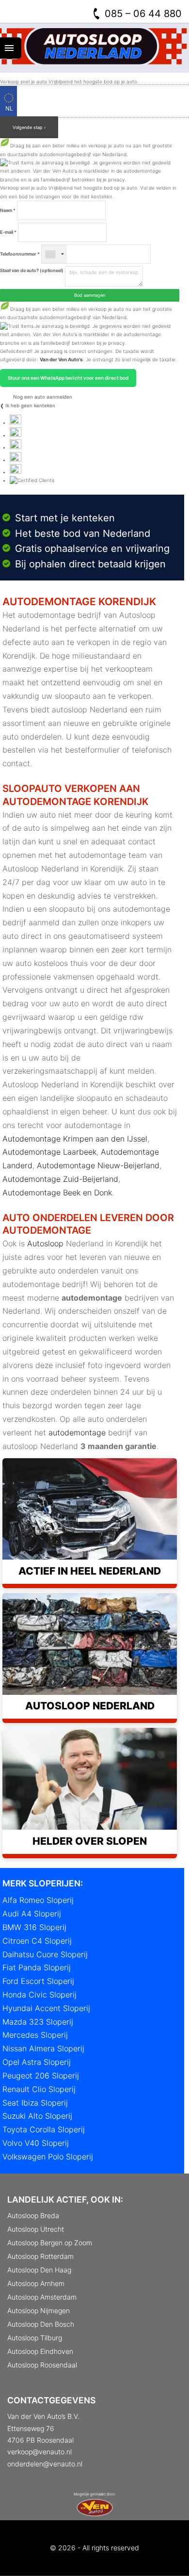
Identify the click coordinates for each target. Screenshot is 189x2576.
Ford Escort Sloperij (38, 1981)
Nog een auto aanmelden (42, 397)
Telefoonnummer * (20, 254)
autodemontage (77, 1433)
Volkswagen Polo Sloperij (48, 2157)
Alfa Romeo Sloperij (38, 1900)
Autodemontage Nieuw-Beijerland (98, 1165)
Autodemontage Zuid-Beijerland (60, 1179)
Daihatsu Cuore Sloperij (45, 1954)
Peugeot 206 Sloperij (41, 2076)
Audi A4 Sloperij (32, 1914)
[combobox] (54, 254)
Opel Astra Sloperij (37, 2062)
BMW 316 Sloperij (34, 1927)
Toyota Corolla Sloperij (44, 2129)
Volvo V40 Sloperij (36, 2143)
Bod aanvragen (90, 295)
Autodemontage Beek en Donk (57, 1192)
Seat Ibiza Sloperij (35, 2103)
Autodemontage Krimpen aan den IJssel (75, 1139)
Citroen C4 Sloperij (37, 1941)
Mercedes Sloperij (35, 2035)
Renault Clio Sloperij (39, 2089)
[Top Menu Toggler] (11, 48)
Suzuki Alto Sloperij (37, 2116)
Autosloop (45, 1243)
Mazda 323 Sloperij (38, 2022)
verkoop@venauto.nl (39, 2452)
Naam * (8, 210)
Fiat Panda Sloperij (37, 1967)
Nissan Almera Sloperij (43, 2048)
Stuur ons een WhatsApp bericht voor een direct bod (68, 378)
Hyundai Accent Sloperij (46, 2008)
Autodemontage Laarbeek (49, 1152)
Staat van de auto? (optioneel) (32, 270)
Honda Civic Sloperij (39, 1995)
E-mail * (8, 232)
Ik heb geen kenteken (30, 405)
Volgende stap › (29, 127)
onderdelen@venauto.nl (45, 2464)
